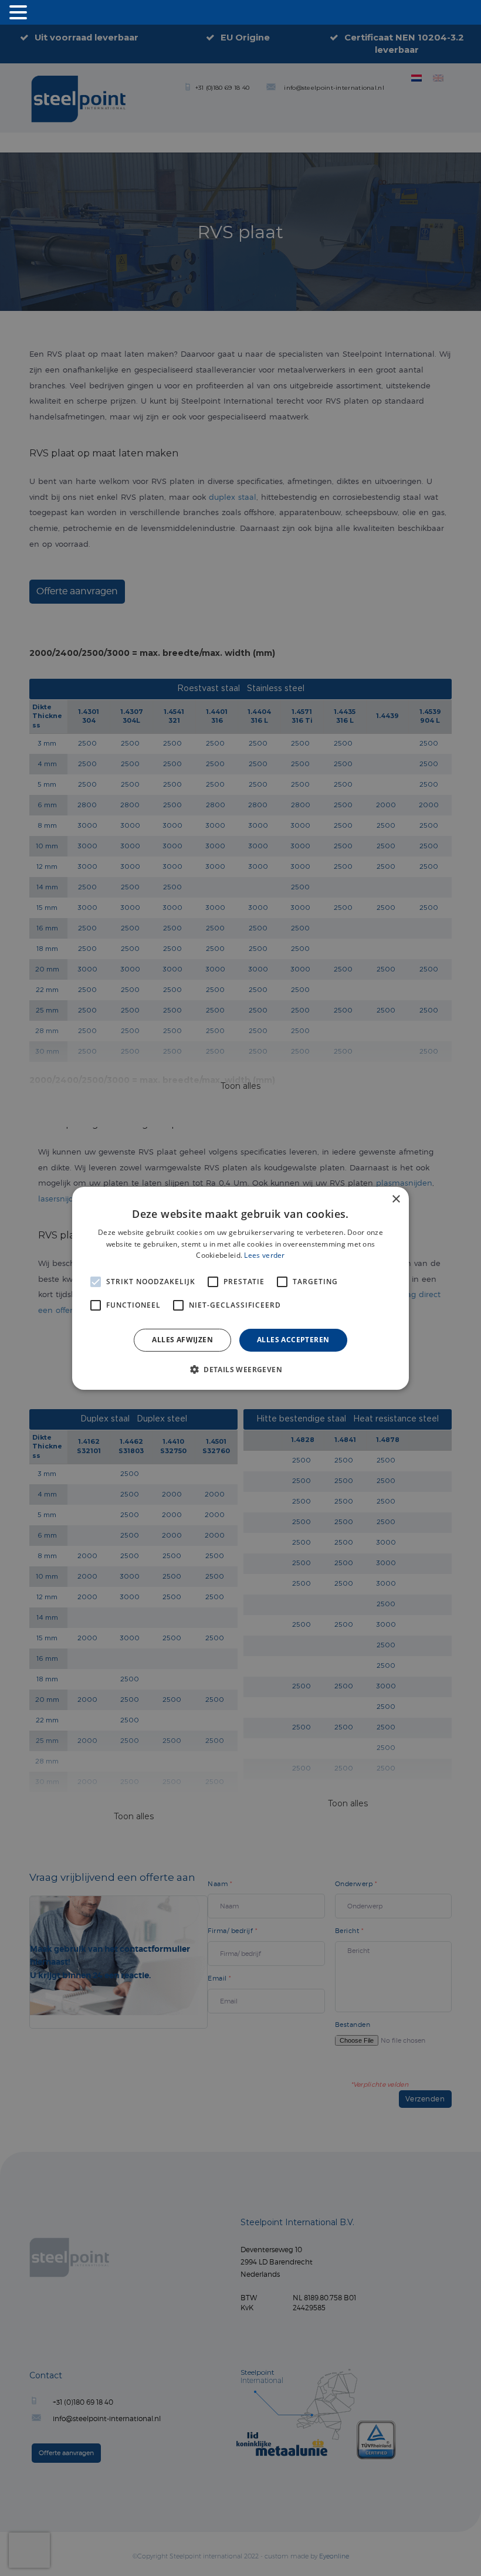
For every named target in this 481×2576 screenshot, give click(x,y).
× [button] (396, 1199)
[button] (240, 1369)
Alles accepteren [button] (293, 1340)
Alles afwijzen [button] (182, 1340)
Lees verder (264, 1255)
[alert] (240, 1288)
